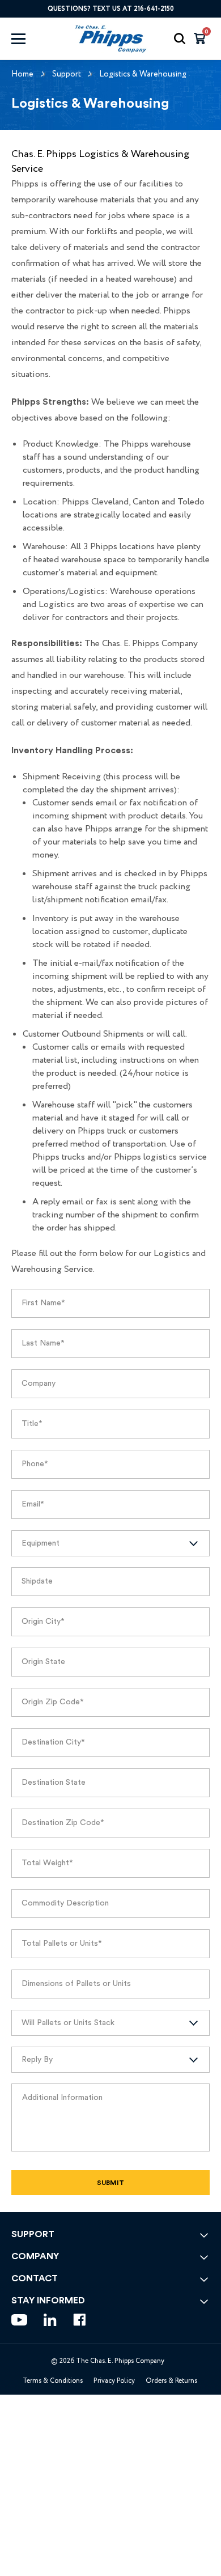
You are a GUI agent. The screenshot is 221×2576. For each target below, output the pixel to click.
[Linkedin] (50, 2320)
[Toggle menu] (29, 39)
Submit (110, 2183)
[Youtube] (19, 2320)
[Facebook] (80, 2320)
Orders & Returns (171, 2381)
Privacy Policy (114, 2381)
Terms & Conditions (53, 2381)
